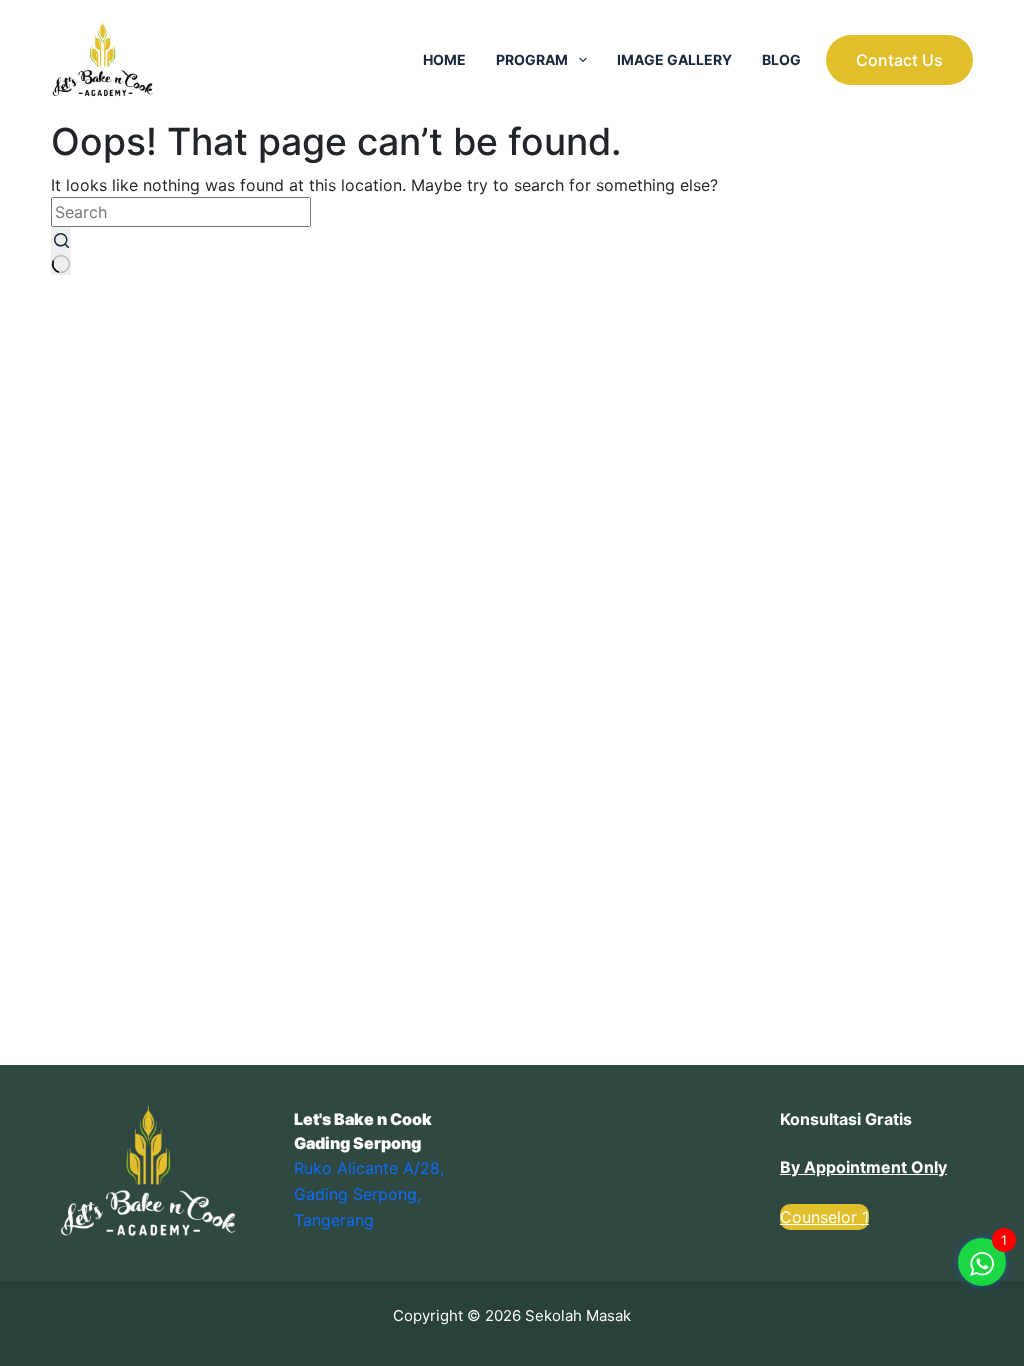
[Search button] (61, 251)
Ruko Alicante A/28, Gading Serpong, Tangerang (369, 1194)
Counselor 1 (824, 1217)
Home (444, 59)
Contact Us (899, 60)
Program (532, 59)
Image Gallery (674, 59)
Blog (781, 59)
